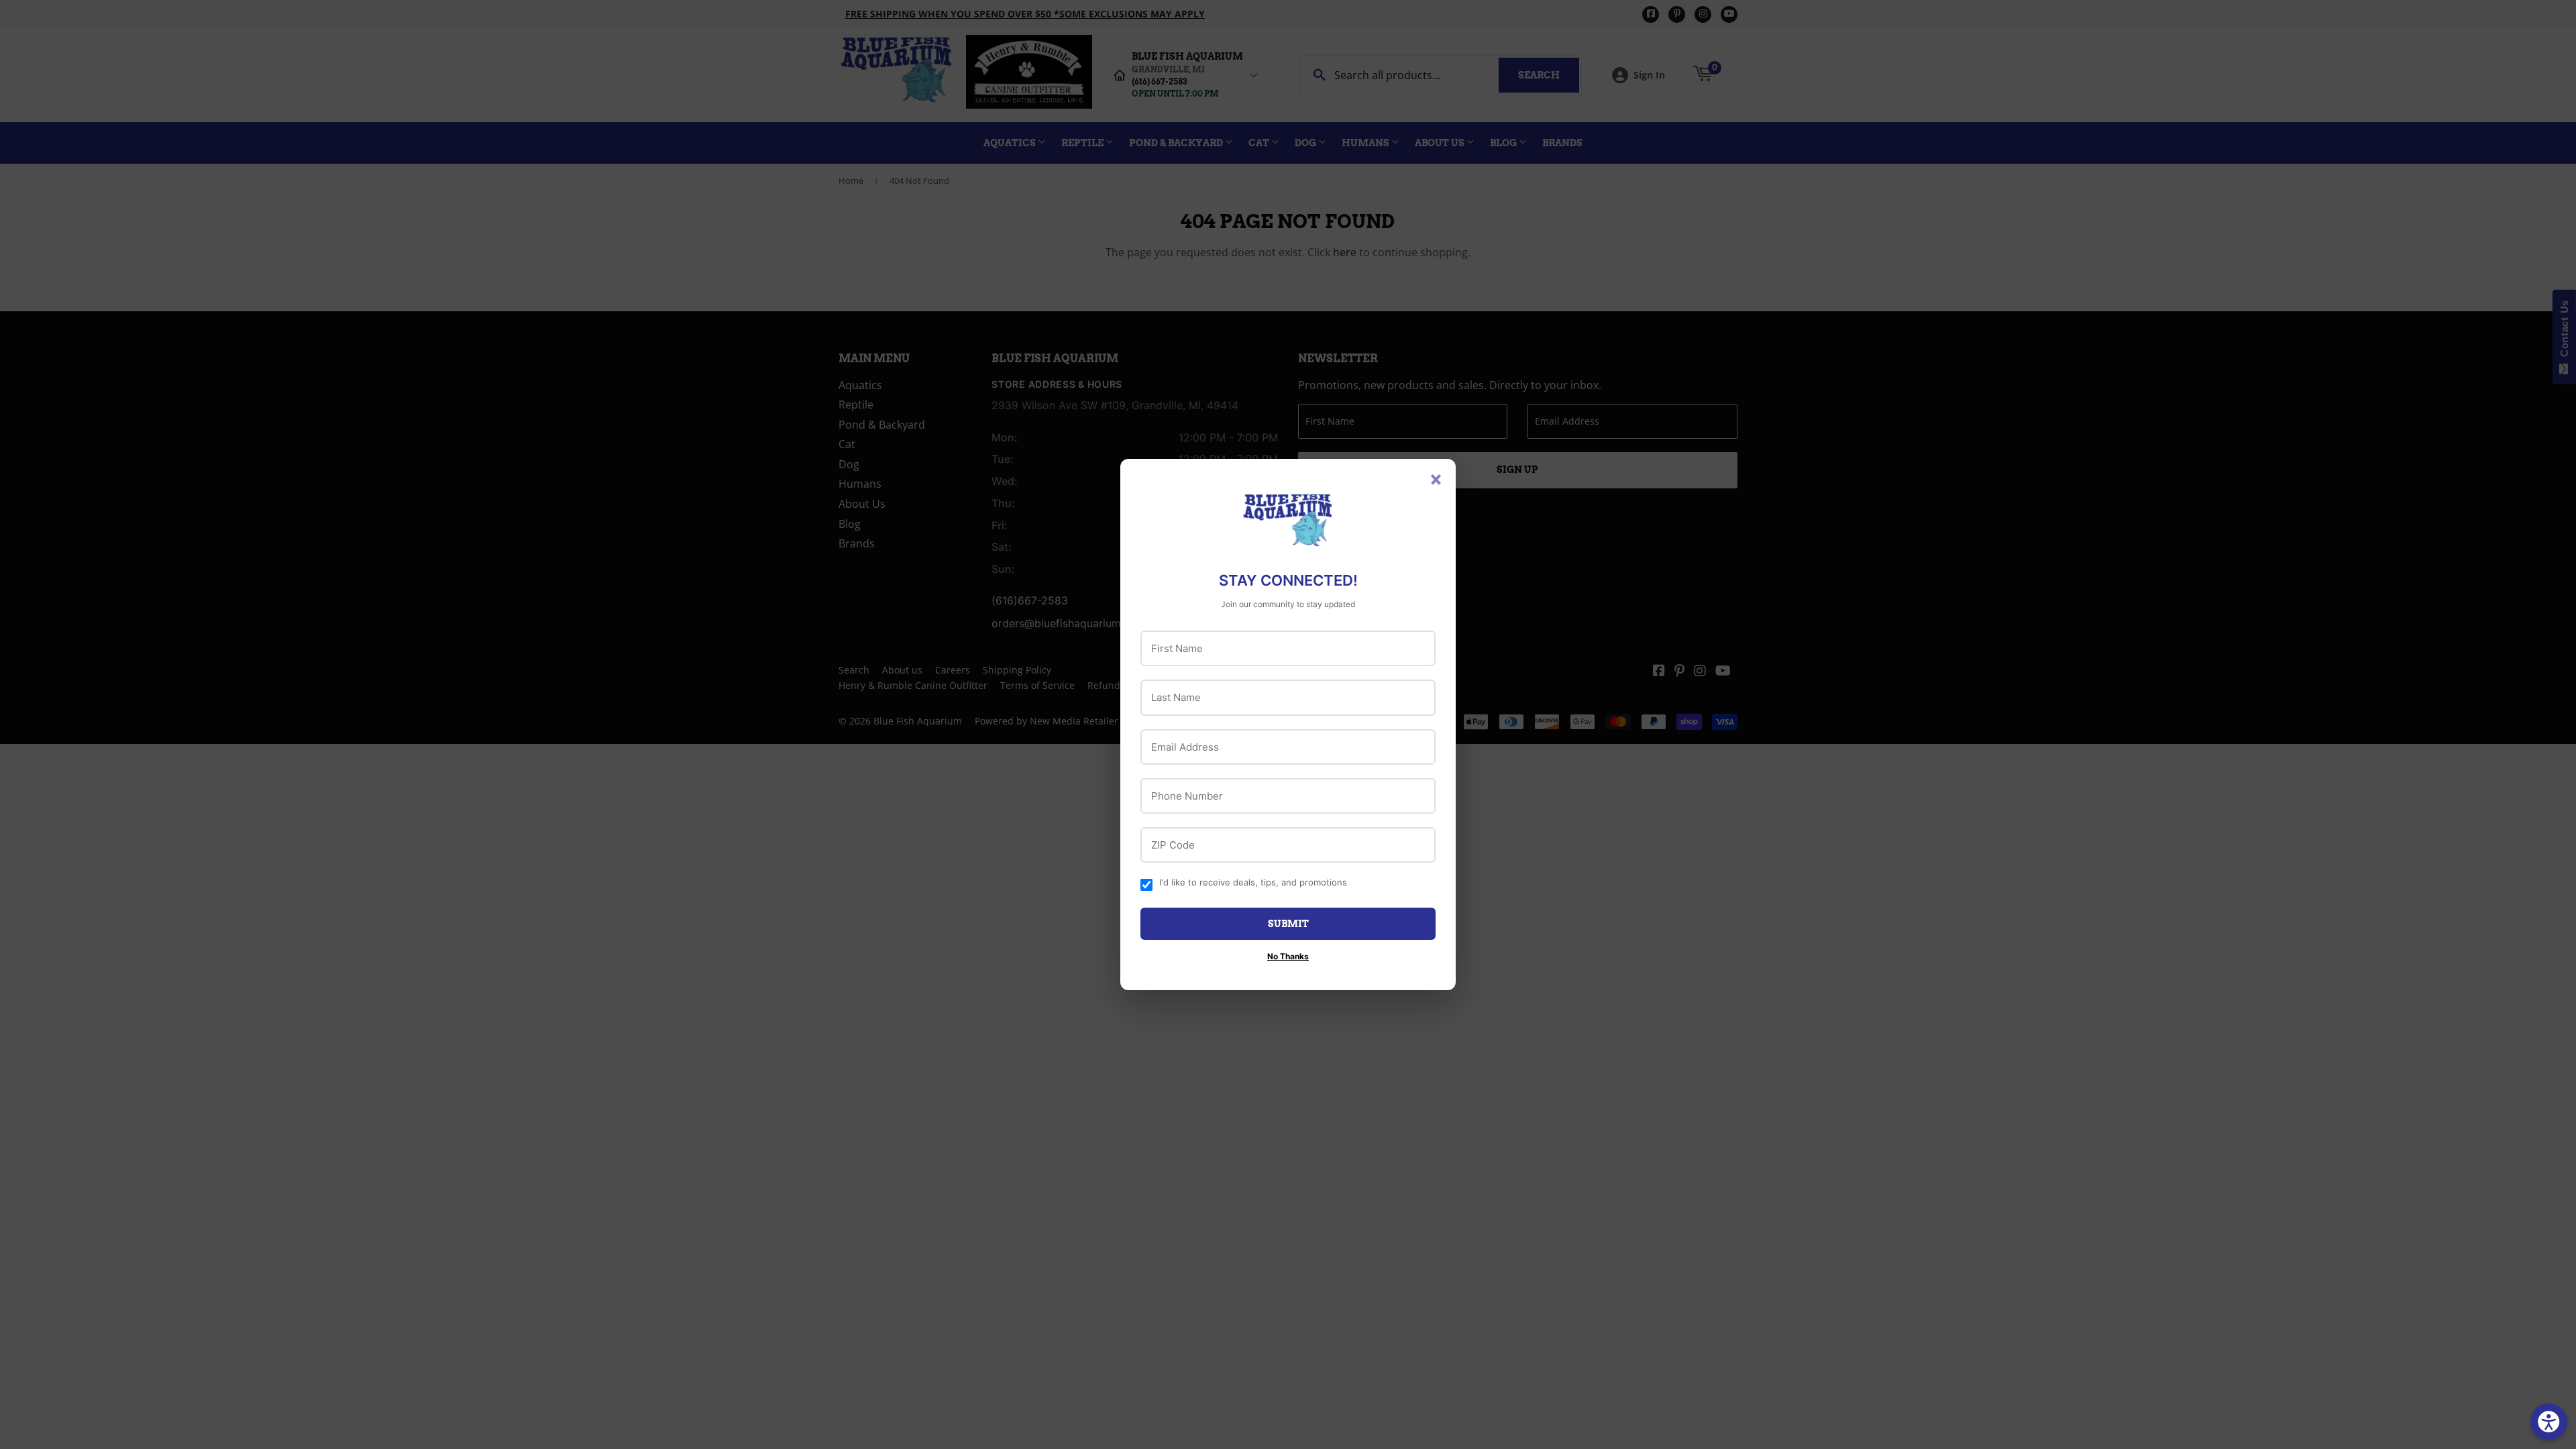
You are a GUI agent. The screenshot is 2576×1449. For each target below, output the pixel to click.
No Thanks (1288, 956)
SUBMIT (1288, 924)
